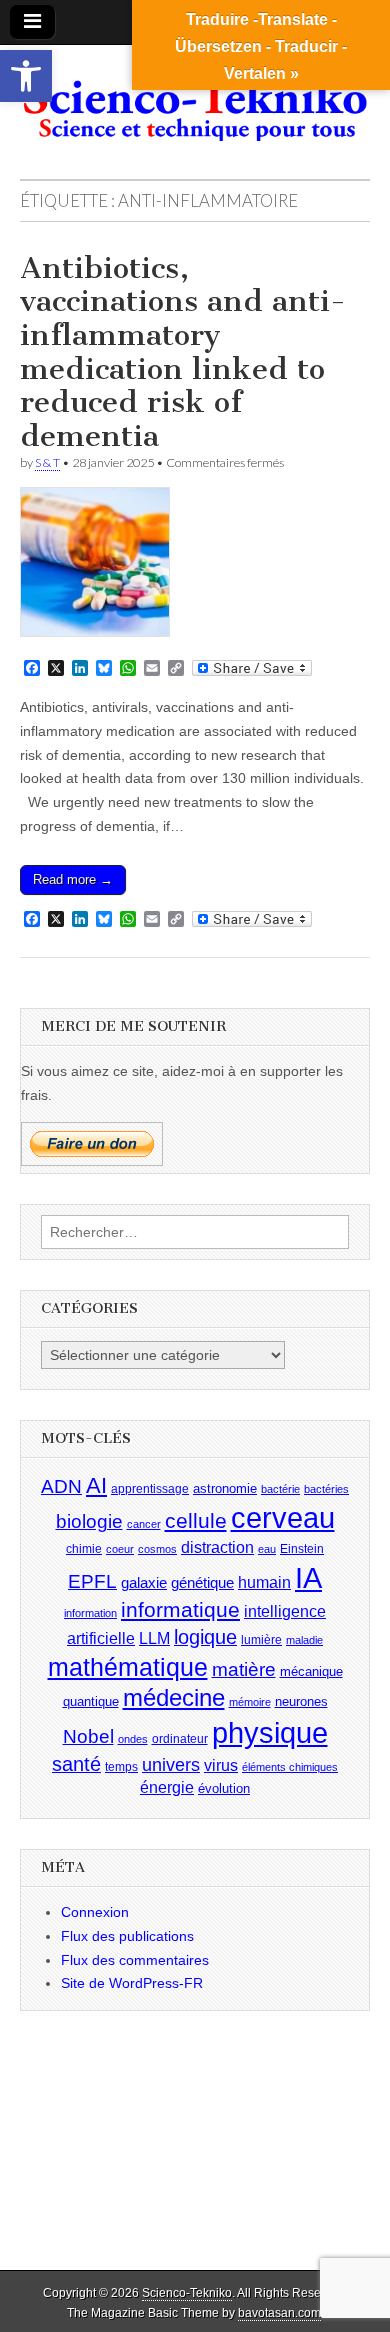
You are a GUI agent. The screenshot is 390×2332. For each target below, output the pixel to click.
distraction (217, 1547)
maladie (304, 1640)
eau (267, 1549)
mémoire (250, 1702)
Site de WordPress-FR (132, 1983)
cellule (196, 1521)
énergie (167, 1787)
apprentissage (150, 1489)
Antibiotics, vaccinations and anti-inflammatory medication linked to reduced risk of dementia (183, 352)
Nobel (88, 1736)
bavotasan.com (279, 2313)
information (90, 1613)
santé (76, 1764)
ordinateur (180, 1739)
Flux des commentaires (135, 1960)
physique (270, 1732)
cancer (144, 1524)
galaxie (144, 1583)
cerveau (283, 1518)
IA (308, 1577)
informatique (180, 1610)
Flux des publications (127, 1936)
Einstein (302, 1549)
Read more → (73, 879)
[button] (26, 76)
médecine (174, 1697)
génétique (202, 1583)
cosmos (157, 1549)
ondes (133, 1739)
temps (121, 1767)
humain (264, 1582)
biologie (89, 1521)
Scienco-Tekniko (187, 2293)
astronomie (225, 1488)
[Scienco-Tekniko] (195, 97)
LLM (154, 1638)
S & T (47, 462)
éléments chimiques (290, 1767)
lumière (261, 1640)
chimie (84, 1549)
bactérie (280, 1489)
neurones (301, 1701)
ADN (61, 1486)
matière (244, 1669)
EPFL (92, 1581)
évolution (224, 1788)
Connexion (95, 1912)
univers (171, 1765)
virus (221, 1765)
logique (205, 1637)
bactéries (326, 1489)
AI (96, 1485)
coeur (120, 1549)
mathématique (128, 1667)
